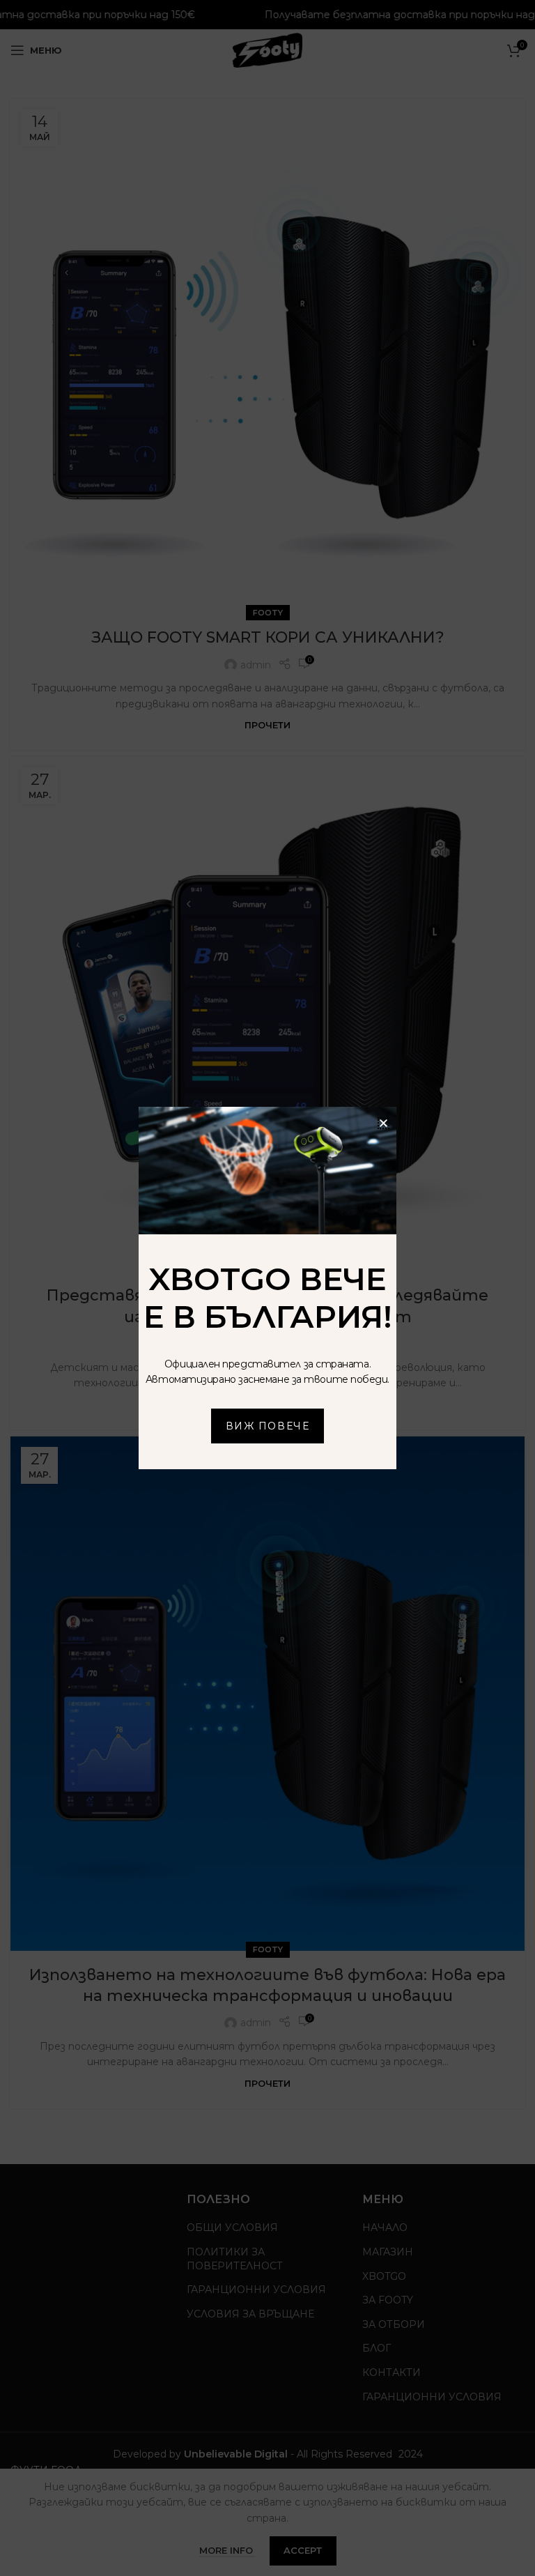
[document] (267, 1288)
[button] (383, 1123)
